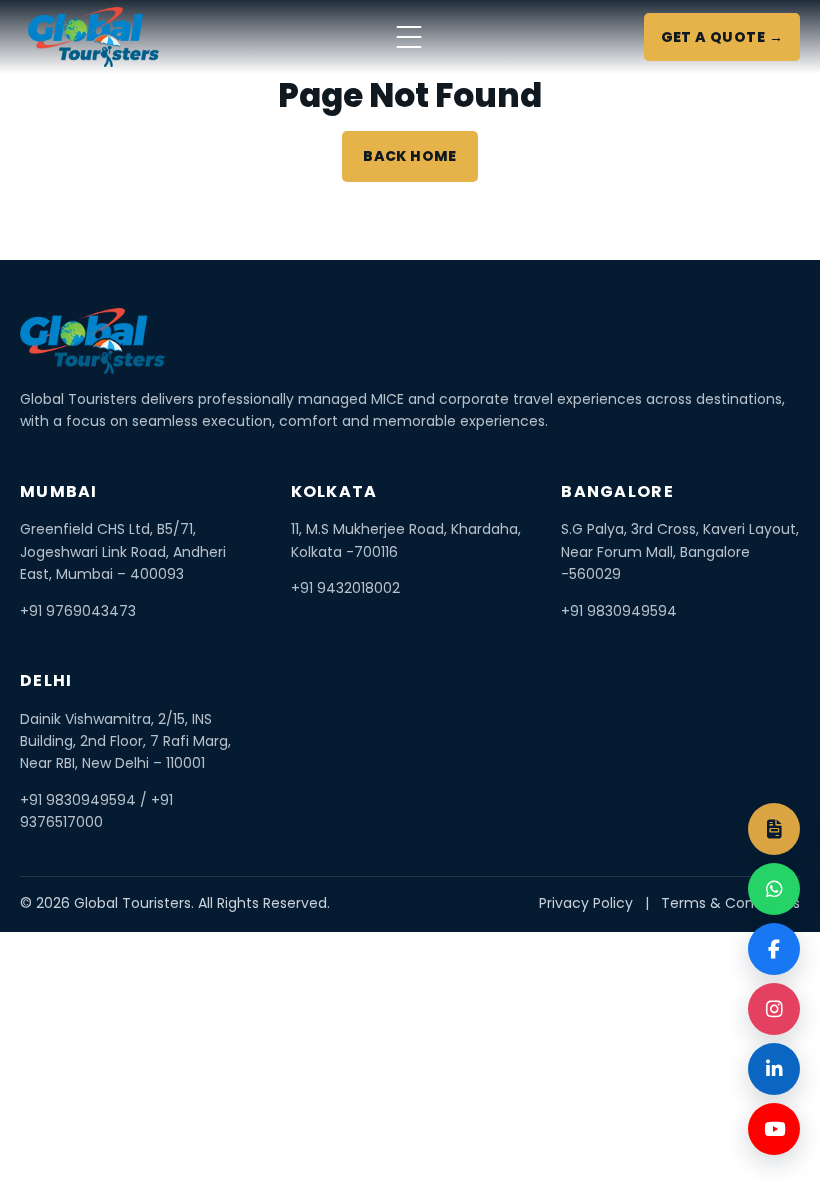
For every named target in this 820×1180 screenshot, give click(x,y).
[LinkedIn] (774, 1069)
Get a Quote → (722, 37)
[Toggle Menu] (409, 37)
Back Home (410, 156)
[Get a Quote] (774, 829)
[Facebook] (774, 949)
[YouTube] (774, 1129)
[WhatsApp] (774, 889)
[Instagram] (774, 1009)
